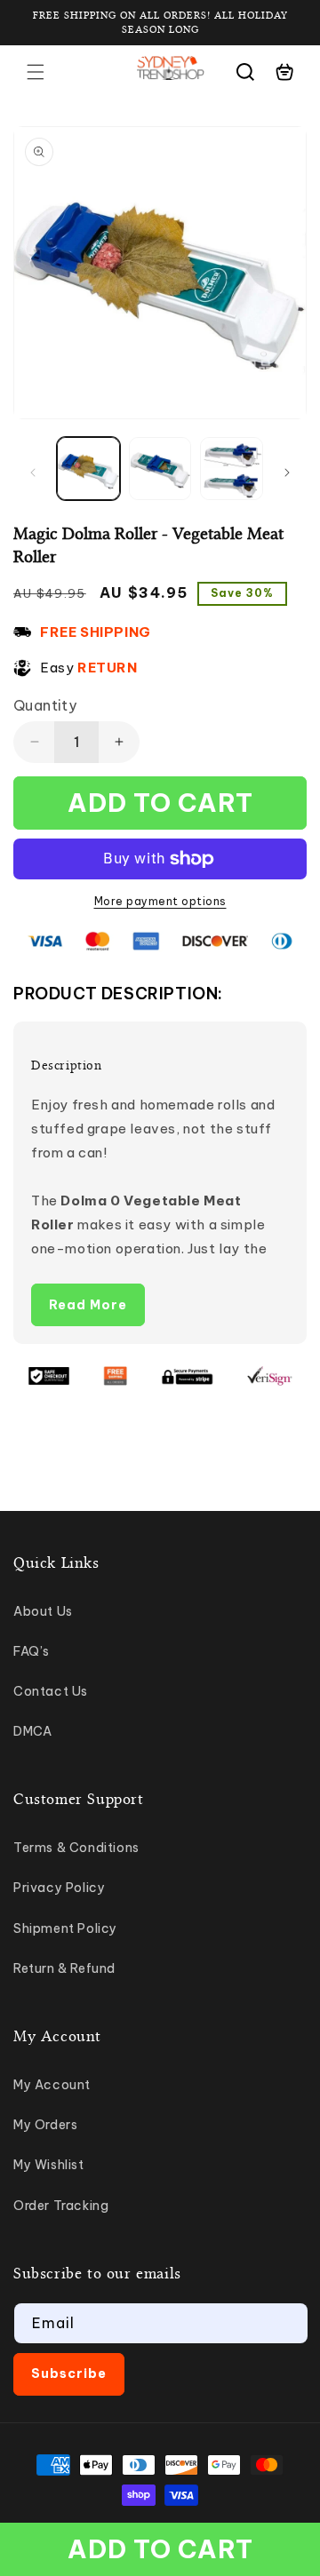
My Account (52, 2085)
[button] (36, 72)
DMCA (32, 1731)
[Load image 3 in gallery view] (232, 469)
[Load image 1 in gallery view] (88, 469)
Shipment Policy (65, 1928)
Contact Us (51, 1691)
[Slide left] (33, 473)
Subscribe (69, 2373)
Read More (88, 1305)
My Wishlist (49, 2165)
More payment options (160, 901)
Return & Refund (64, 1968)
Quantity (45, 705)
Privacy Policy (59, 1888)
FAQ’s (32, 1651)
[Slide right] (287, 473)
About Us (43, 1611)
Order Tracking (61, 2206)
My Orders (45, 2125)
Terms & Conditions (76, 1848)
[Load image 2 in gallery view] (160, 469)
